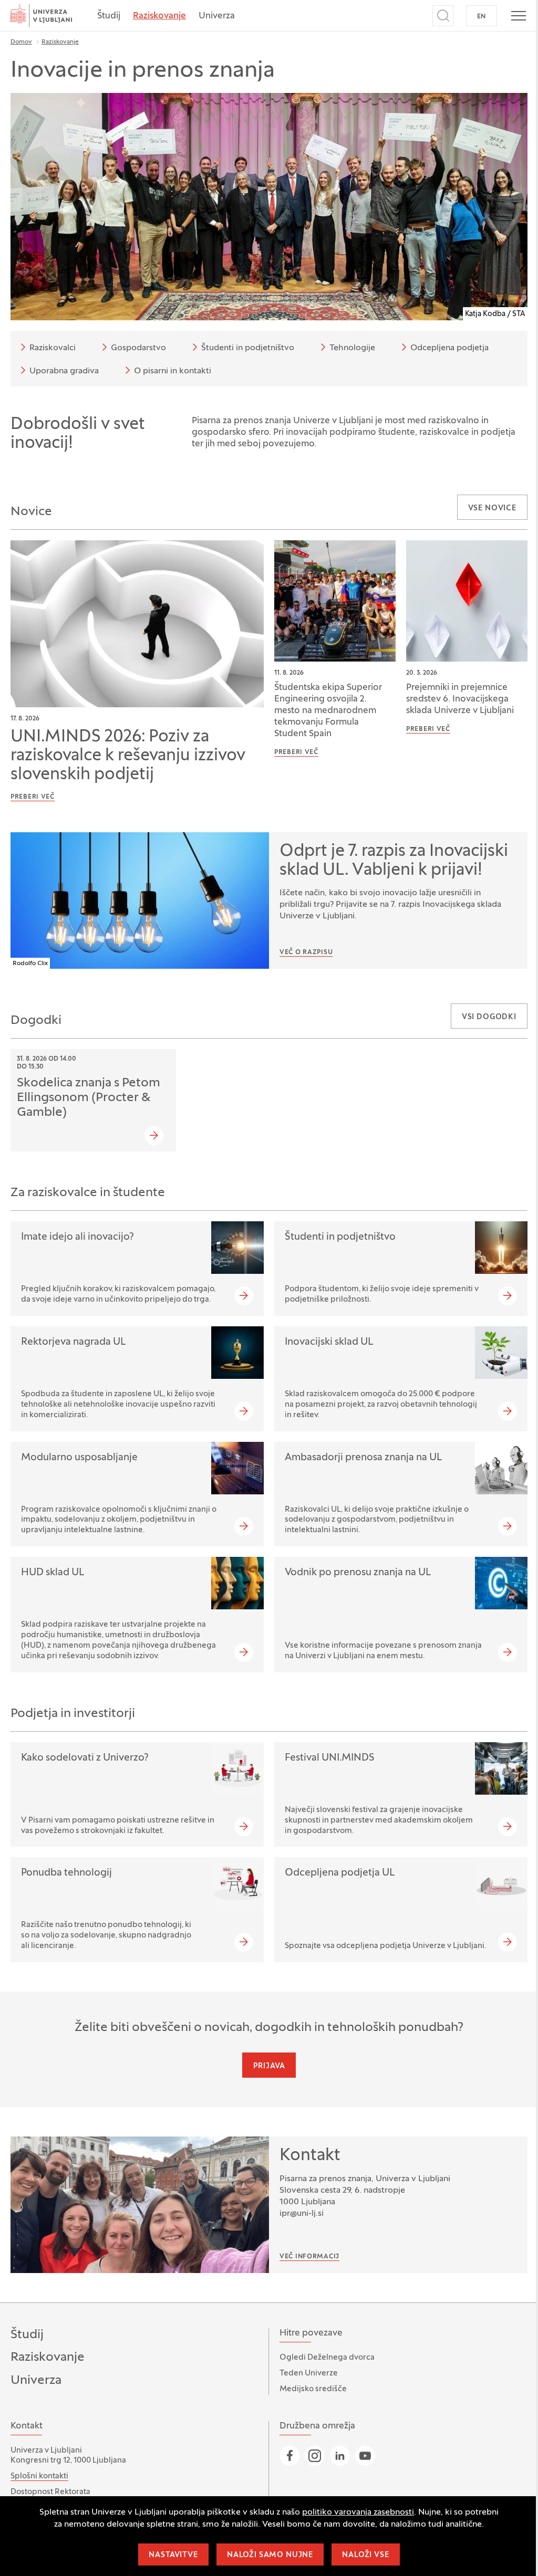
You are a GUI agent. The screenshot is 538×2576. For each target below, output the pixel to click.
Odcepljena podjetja (449, 348)
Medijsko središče (313, 2389)
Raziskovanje (159, 16)
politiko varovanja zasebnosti (358, 2512)
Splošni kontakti (39, 2476)
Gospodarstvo (138, 348)
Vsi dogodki (489, 1017)
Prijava (269, 2066)
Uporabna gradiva (64, 371)
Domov (21, 42)
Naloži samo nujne (270, 2555)
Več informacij (309, 2257)
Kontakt (310, 2156)
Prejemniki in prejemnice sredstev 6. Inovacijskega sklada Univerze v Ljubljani (460, 699)
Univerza (217, 16)
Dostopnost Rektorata (50, 2492)
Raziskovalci (53, 348)
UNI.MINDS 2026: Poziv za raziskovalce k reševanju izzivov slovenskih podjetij (128, 756)
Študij (109, 16)
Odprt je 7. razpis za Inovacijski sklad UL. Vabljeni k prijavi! (394, 861)
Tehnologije (352, 348)
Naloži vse (365, 2555)
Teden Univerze (309, 2373)
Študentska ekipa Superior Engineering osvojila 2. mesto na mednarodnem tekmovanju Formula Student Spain (328, 711)
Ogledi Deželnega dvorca (327, 2358)
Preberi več (33, 797)
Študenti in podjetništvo (248, 348)
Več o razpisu (306, 952)
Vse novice (492, 509)
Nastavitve (173, 2555)
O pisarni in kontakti (173, 371)
